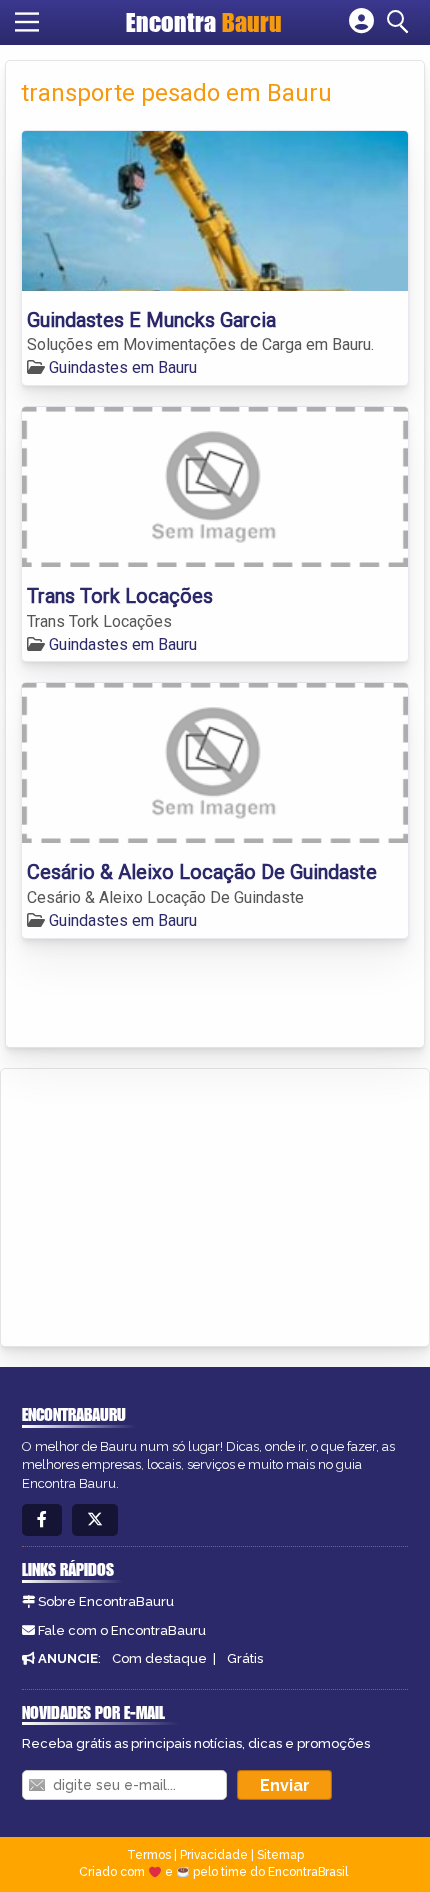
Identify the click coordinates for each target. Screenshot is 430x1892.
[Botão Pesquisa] (401, 22)
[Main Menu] (27, 22)
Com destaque (159, 1658)
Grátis (245, 1658)
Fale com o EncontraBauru (122, 1630)
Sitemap (280, 1855)
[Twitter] (95, 1520)
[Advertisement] (166, 1204)
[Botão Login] (361, 22)
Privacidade (214, 1855)
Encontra (204, 22)
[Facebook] (42, 1520)
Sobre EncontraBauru (106, 1601)
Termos (149, 1855)
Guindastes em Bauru (123, 367)
